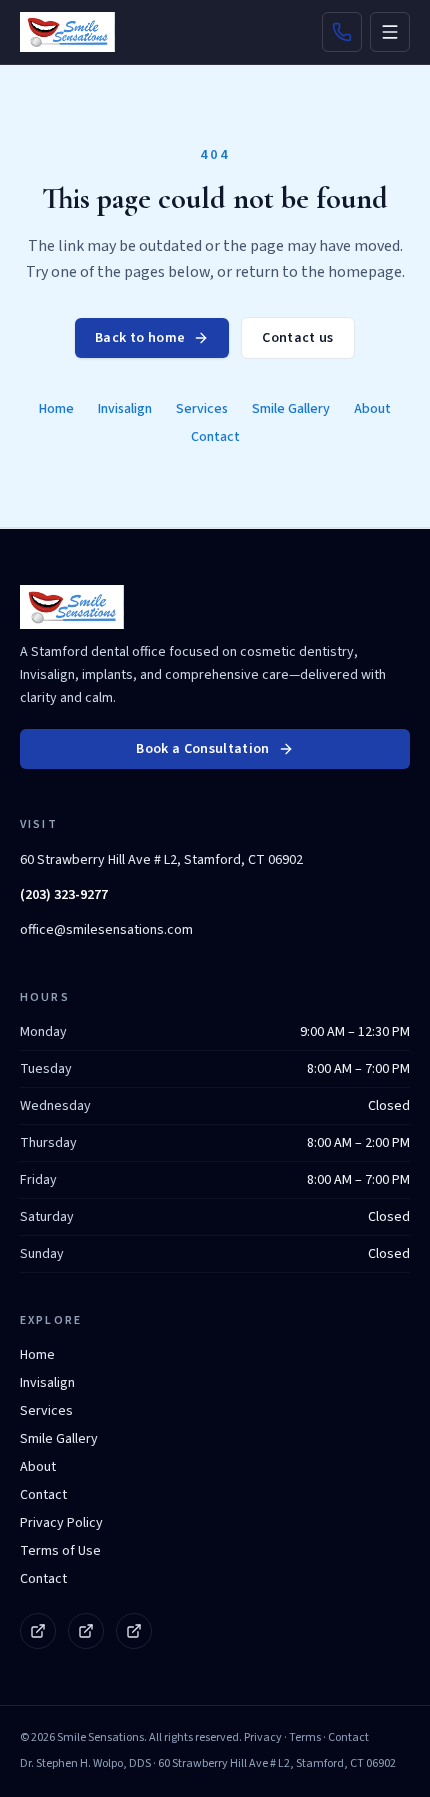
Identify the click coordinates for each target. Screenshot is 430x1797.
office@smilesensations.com (106, 930)
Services (202, 409)
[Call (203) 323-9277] (342, 32)
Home (56, 409)
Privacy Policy (61, 1523)
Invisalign (125, 409)
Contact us (298, 338)
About (372, 409)
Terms (305, 1737)
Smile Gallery (291, 409)
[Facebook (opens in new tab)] (38, 1631)
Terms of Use (60, 1551)
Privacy (263, 1737)
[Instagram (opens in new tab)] (86, 1631)
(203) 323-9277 (64, 895)
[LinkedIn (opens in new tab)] (134, 1631)
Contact (215, 437)
